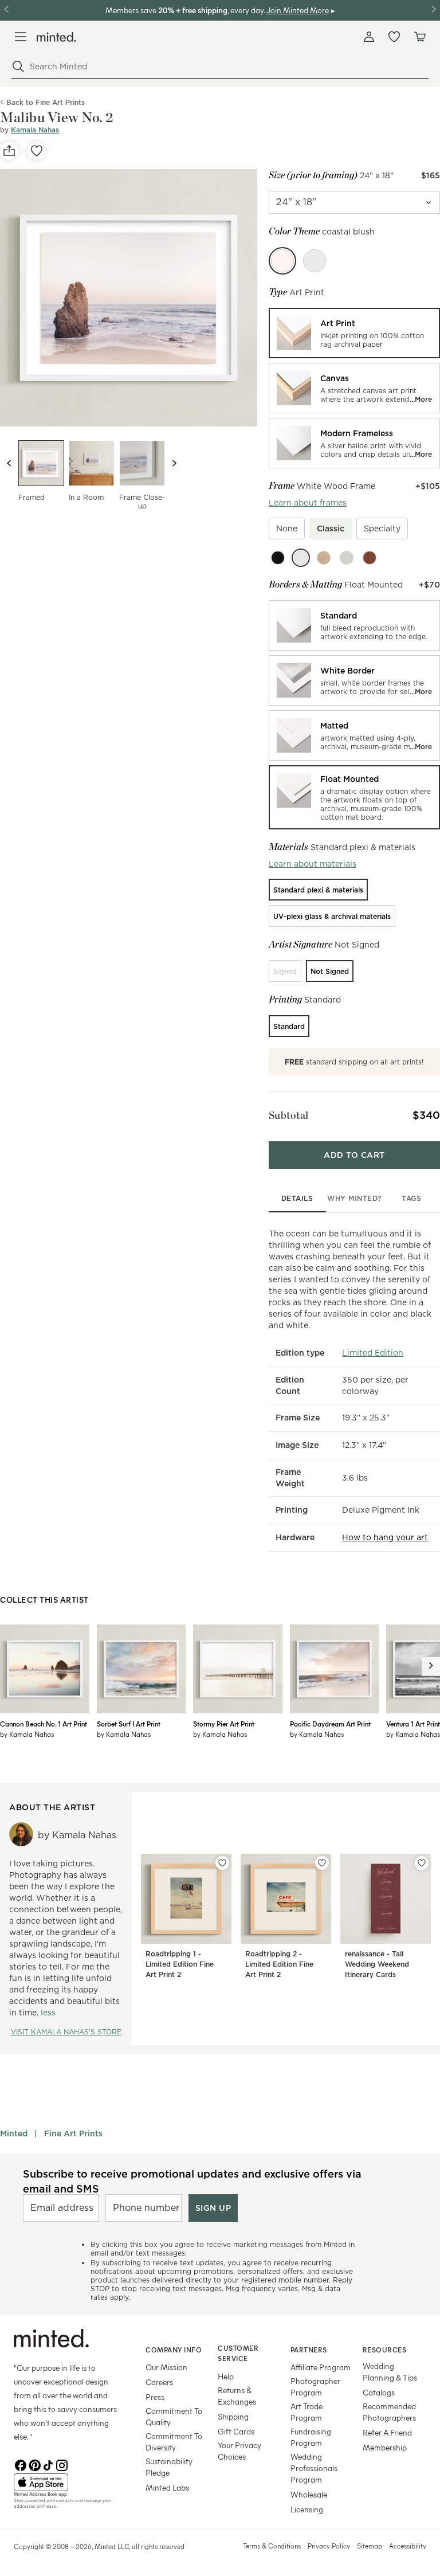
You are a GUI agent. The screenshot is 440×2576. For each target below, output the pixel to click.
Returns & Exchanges (237, 2396)
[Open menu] (21, 37)
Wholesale (309, 2494)
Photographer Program (315, 2387)
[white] (301, 558)
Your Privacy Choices (239, 2451)
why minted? (354, 1198)
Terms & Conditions (272, 2546)
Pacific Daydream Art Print (330, 1724)
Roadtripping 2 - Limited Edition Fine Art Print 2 (279, 1964)
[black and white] (315, 261)
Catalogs (379, 2392)
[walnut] (370, 558)
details (297, 1198)
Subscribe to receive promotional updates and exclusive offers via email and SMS (192, 2181)
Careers (159, 2382)
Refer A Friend (387, 2432)
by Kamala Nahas (27, 1734)
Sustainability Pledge (169, 2467)
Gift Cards (236, 2431)
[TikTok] (48, 2464)
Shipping (233, 2416)
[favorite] (37, 151)
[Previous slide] (9, 463)
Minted (14, 2133)
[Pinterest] (34, 2464)
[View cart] (419, 37)
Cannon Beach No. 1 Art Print (44, 1724)
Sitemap (370, 2546)
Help (226, 2376)
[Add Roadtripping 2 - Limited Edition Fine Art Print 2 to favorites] (322, 1863)
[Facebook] (21, 2464)
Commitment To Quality (174, 2416)
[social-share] (9, 151)
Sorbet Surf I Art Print (129, 1724)
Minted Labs (167, 2487)
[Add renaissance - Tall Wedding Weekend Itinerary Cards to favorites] (422, 1863)
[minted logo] (56, 37)
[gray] (347, 558)
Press (155, 2397)
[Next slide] (174, 463)
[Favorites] (394, 37)
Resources (385, 2350)
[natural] (324, 558)
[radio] (354, 333)
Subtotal (289, 1115)
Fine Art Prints (73, 2133)
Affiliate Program (321, 2367)
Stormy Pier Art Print (224, 1724)
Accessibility (408, 2546)
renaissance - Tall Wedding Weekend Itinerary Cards (377, 1964)
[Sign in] (369, 37)
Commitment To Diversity (174, 2442)
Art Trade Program (307, 2412)
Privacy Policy (329, 2546)
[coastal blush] (282, 261)
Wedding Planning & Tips (390, 2372)
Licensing (307, 2509)
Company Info (174, 2350)
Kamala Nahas (35, 130)
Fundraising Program (311, 2437)
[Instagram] (62, 2464)
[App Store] (65, 2483)
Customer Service (238, 2353)
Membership (385, 2447)
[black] (278, 558)
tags (411, 1198)
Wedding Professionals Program (314, 2468)
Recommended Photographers (389, 2412)
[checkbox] (287, 528)
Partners (309, 2350)
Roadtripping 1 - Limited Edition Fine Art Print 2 (180, 1964)
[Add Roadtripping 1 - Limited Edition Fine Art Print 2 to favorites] (222, 1863)
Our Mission (166, 2367)
